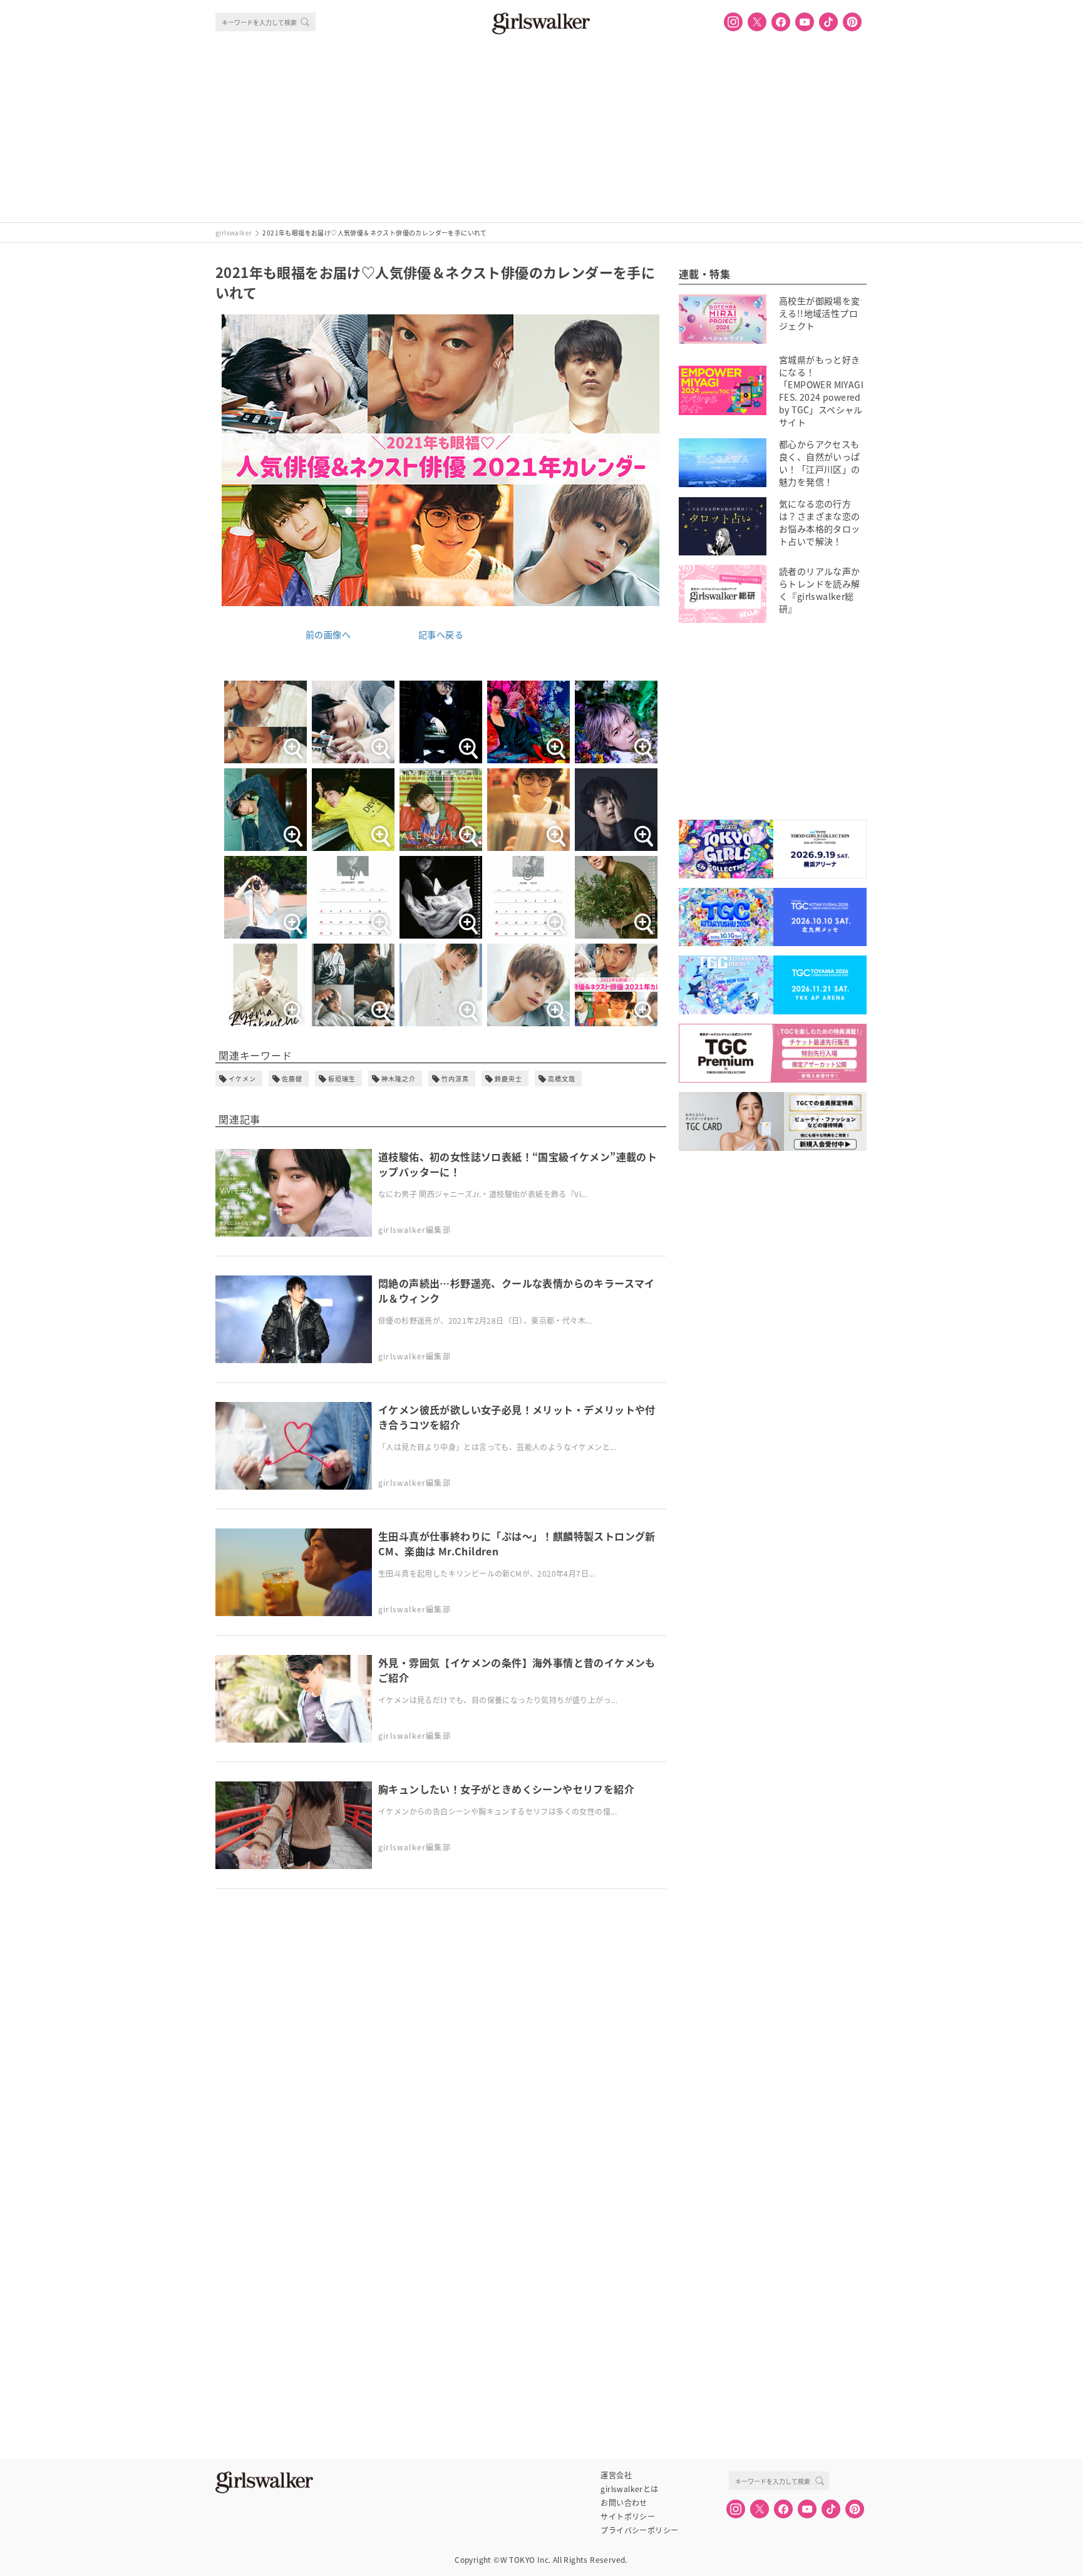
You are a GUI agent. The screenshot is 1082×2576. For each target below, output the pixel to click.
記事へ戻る (441, 634)
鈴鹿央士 (508, 1079)
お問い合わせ (624, 2503)
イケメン (242, 1079)
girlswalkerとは (629, 2489)
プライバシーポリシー (639, 2530)
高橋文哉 (562, 1079)
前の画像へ (328, 634)
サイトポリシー (628, 2517)
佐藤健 (292, 1079)
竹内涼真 (455, 1079)
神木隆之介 (399, 1079)
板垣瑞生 (342, 1079)
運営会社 (616, 2475)
